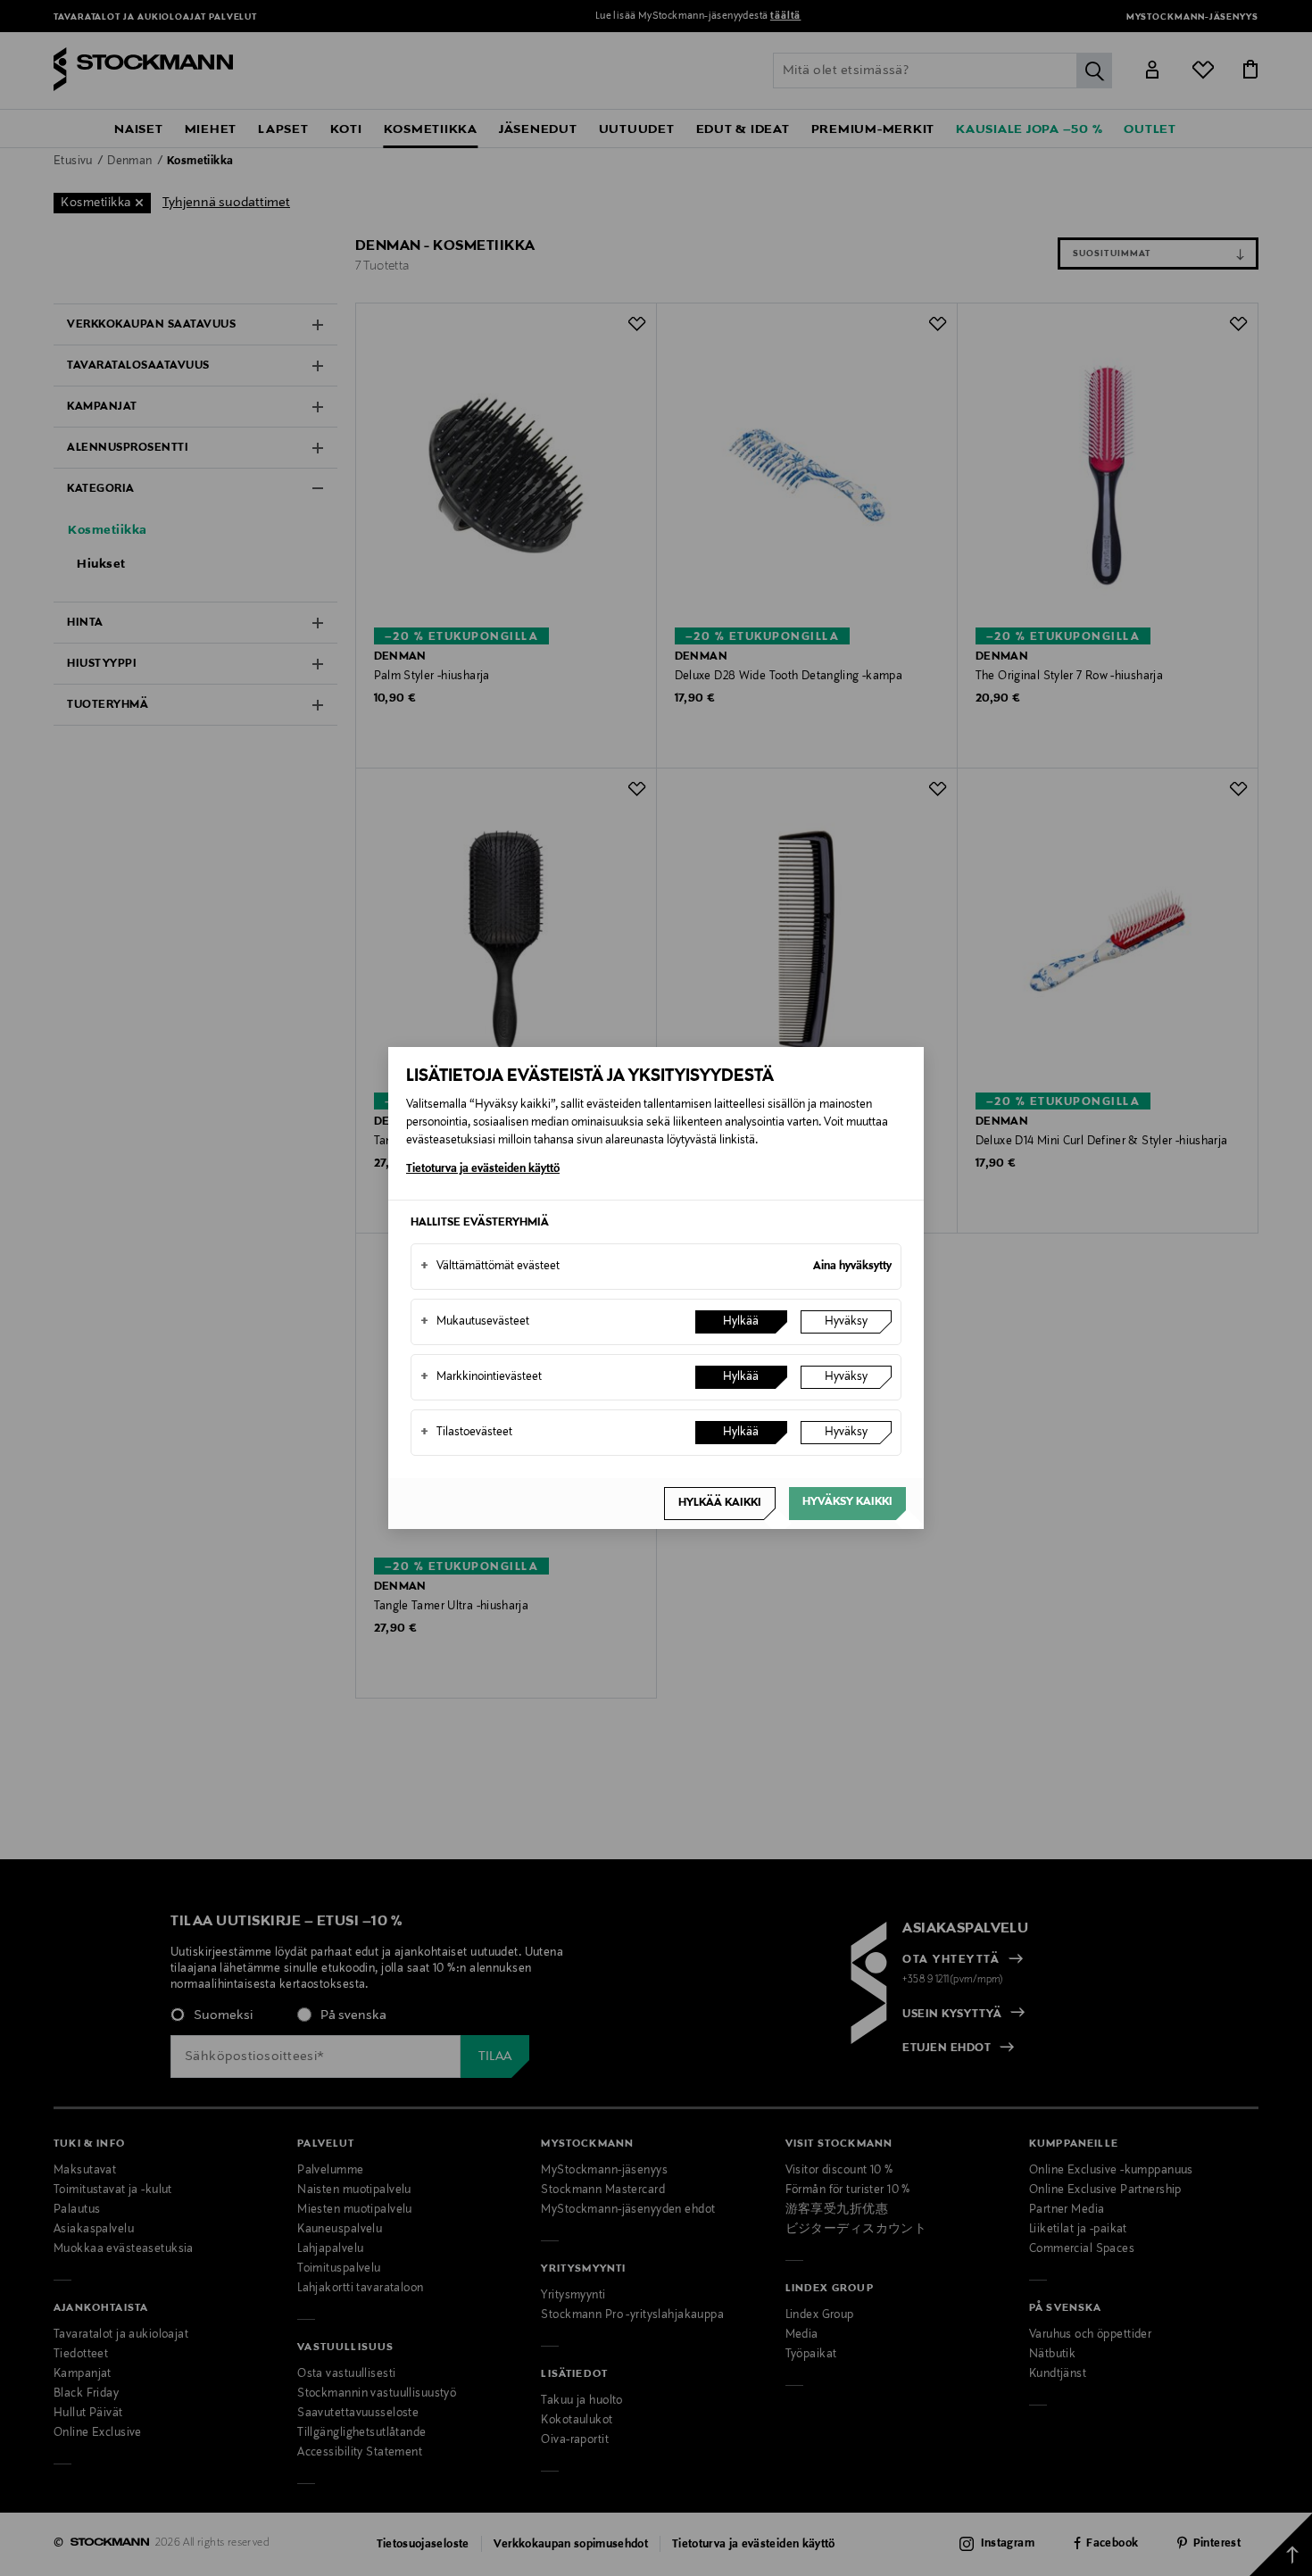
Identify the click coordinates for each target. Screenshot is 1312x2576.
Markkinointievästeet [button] (481, 1377)
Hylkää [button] (741, 1322)
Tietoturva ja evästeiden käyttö (483, 1169)
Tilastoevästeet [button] (466, 1433)
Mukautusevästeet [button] (475, 1322)
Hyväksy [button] (846, 1322)
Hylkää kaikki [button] (720, 1503)
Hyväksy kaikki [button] (847, 1502)
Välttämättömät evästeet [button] (490, 1267)
